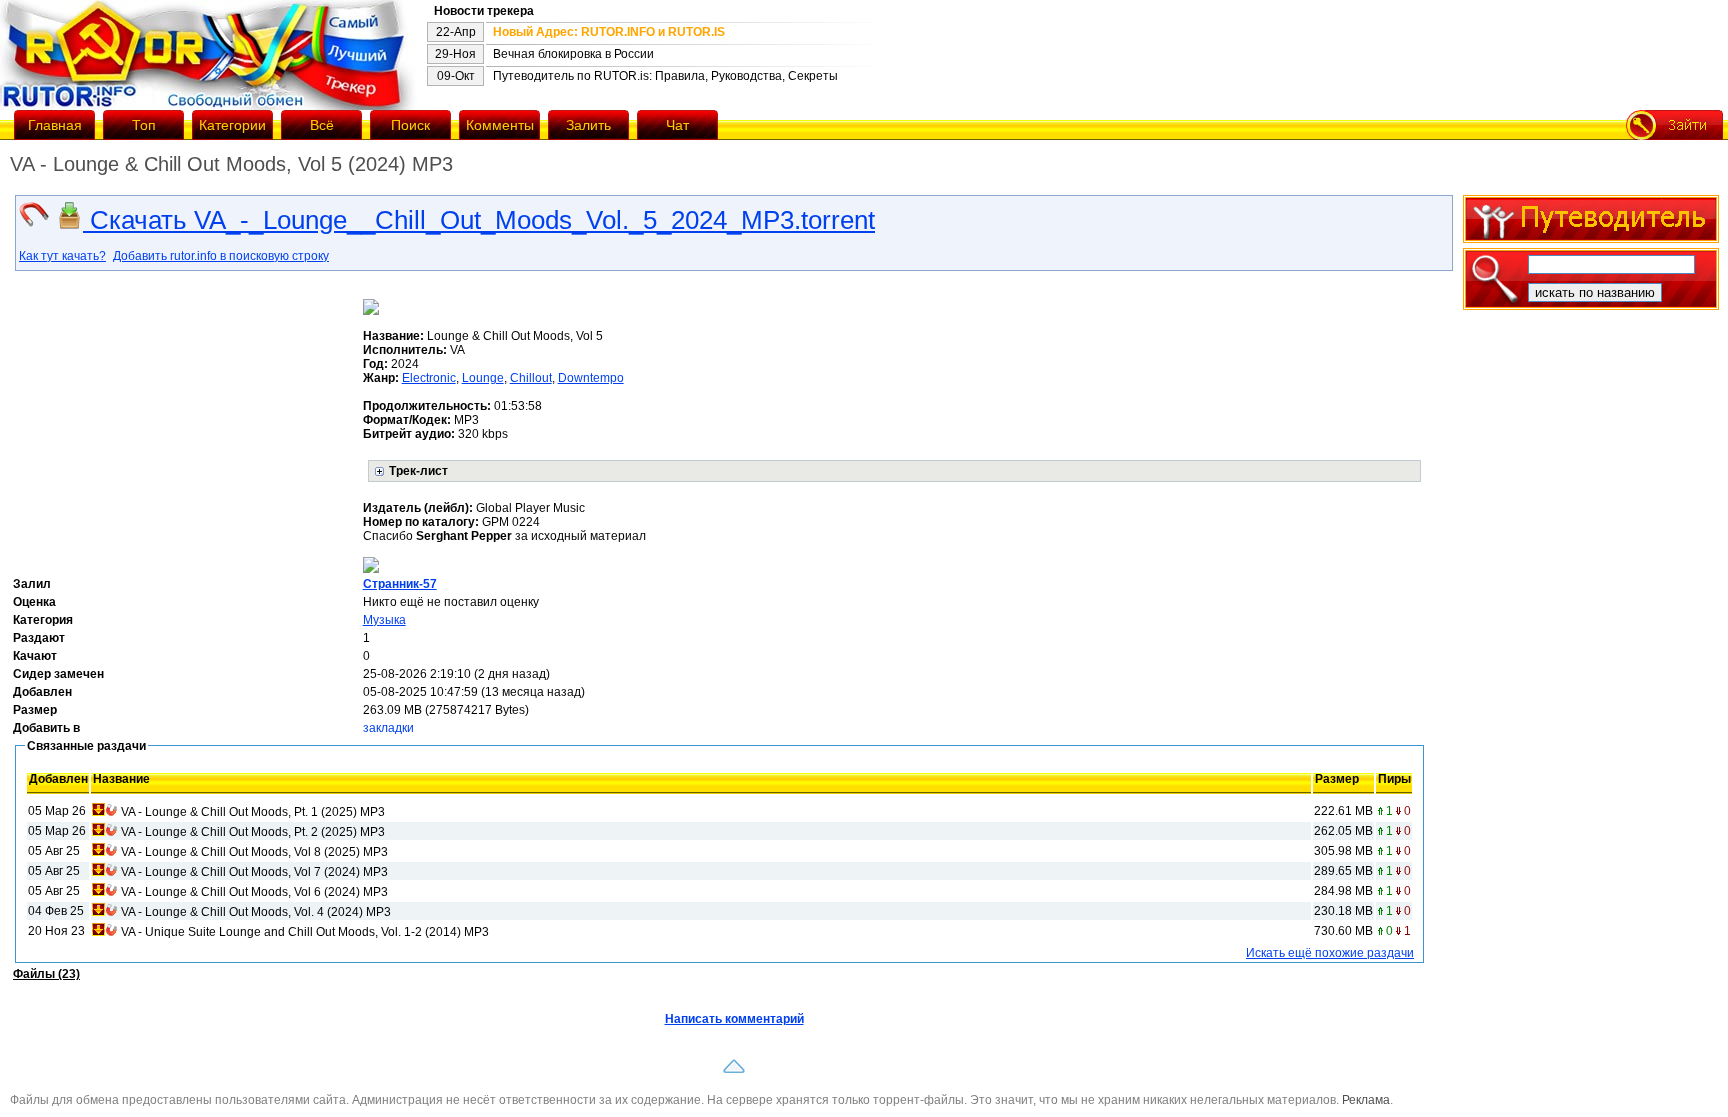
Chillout (531, 378)
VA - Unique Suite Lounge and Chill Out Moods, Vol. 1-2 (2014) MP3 (305, 932)
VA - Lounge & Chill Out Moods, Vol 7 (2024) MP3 (254, 872)
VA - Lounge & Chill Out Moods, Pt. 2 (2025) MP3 (253, 832)
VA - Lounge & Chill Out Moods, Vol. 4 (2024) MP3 (256, 912)
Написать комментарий (734, 1019)
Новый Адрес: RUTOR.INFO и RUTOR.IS (609, 32)
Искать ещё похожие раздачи (1330, 953)
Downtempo (591, 378)
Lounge (483, 378)
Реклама (1366, 1100)
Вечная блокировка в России (573, 54)
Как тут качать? (62, 256)
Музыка (384, 620)
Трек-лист (418, 471)
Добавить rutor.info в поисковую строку (221, 256)
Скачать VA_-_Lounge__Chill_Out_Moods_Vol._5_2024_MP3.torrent (479, 220)
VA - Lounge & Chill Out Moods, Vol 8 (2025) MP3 (254, 852)
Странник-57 (400, 584)
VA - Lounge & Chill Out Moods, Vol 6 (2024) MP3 (254, 892)
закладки (388, 728)
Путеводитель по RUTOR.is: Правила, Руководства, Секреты (665, 76)
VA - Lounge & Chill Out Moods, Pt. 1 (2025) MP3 (253, 812)
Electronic (429, 378)
